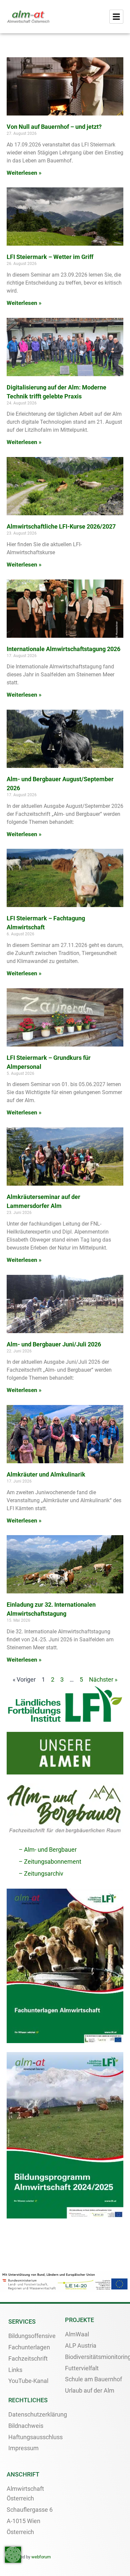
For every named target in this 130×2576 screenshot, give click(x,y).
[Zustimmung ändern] (13, 2555)
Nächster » (103, 1679)
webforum (41, 2557)
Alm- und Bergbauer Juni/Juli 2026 (54, 1344)
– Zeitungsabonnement (50, 1862)
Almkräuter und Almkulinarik (46, 1474)
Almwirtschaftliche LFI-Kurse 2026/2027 (61, 526)
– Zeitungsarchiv (41, 1873)
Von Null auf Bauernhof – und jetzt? (54, 127)
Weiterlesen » (24, 173)
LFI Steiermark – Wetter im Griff (50, 257)
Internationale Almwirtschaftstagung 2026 (63, 649)
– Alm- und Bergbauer (48, 1850)
